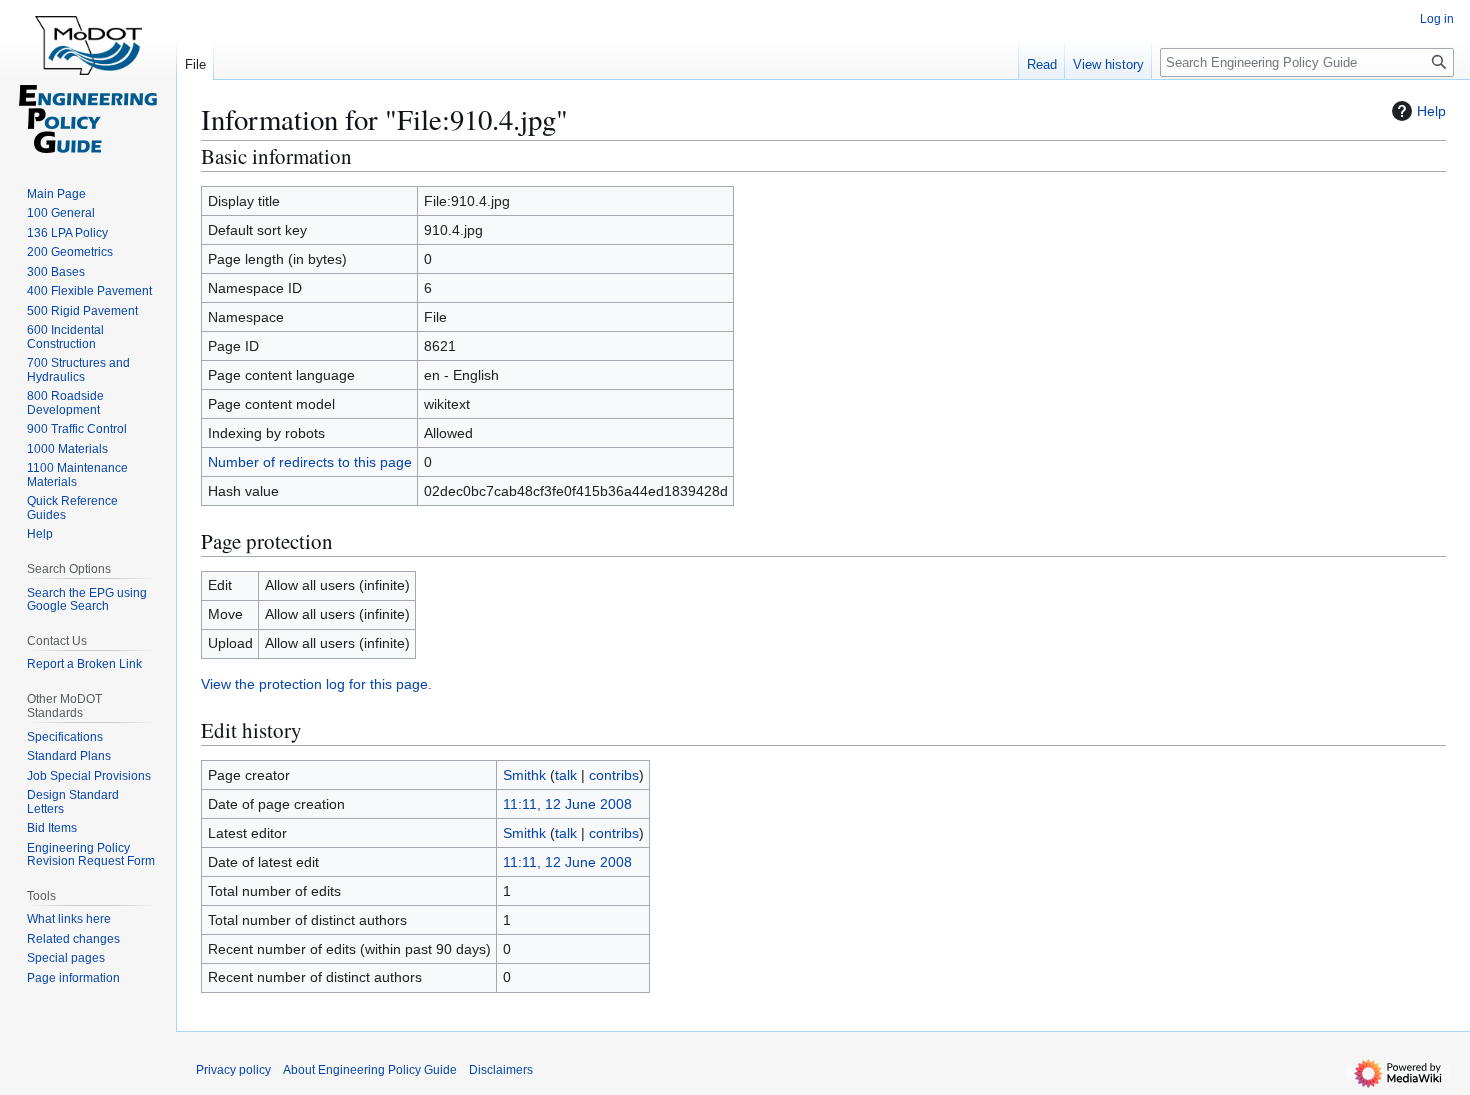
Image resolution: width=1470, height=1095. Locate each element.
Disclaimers (501, 1070)
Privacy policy (233, 1070)
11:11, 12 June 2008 (567, 804)
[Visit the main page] (88, 80)
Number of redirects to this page (310, 462)
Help (1431, 111)
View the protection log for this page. (316, 684)
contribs (614, 775)
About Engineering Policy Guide (370, 1070)
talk (566, 775)
